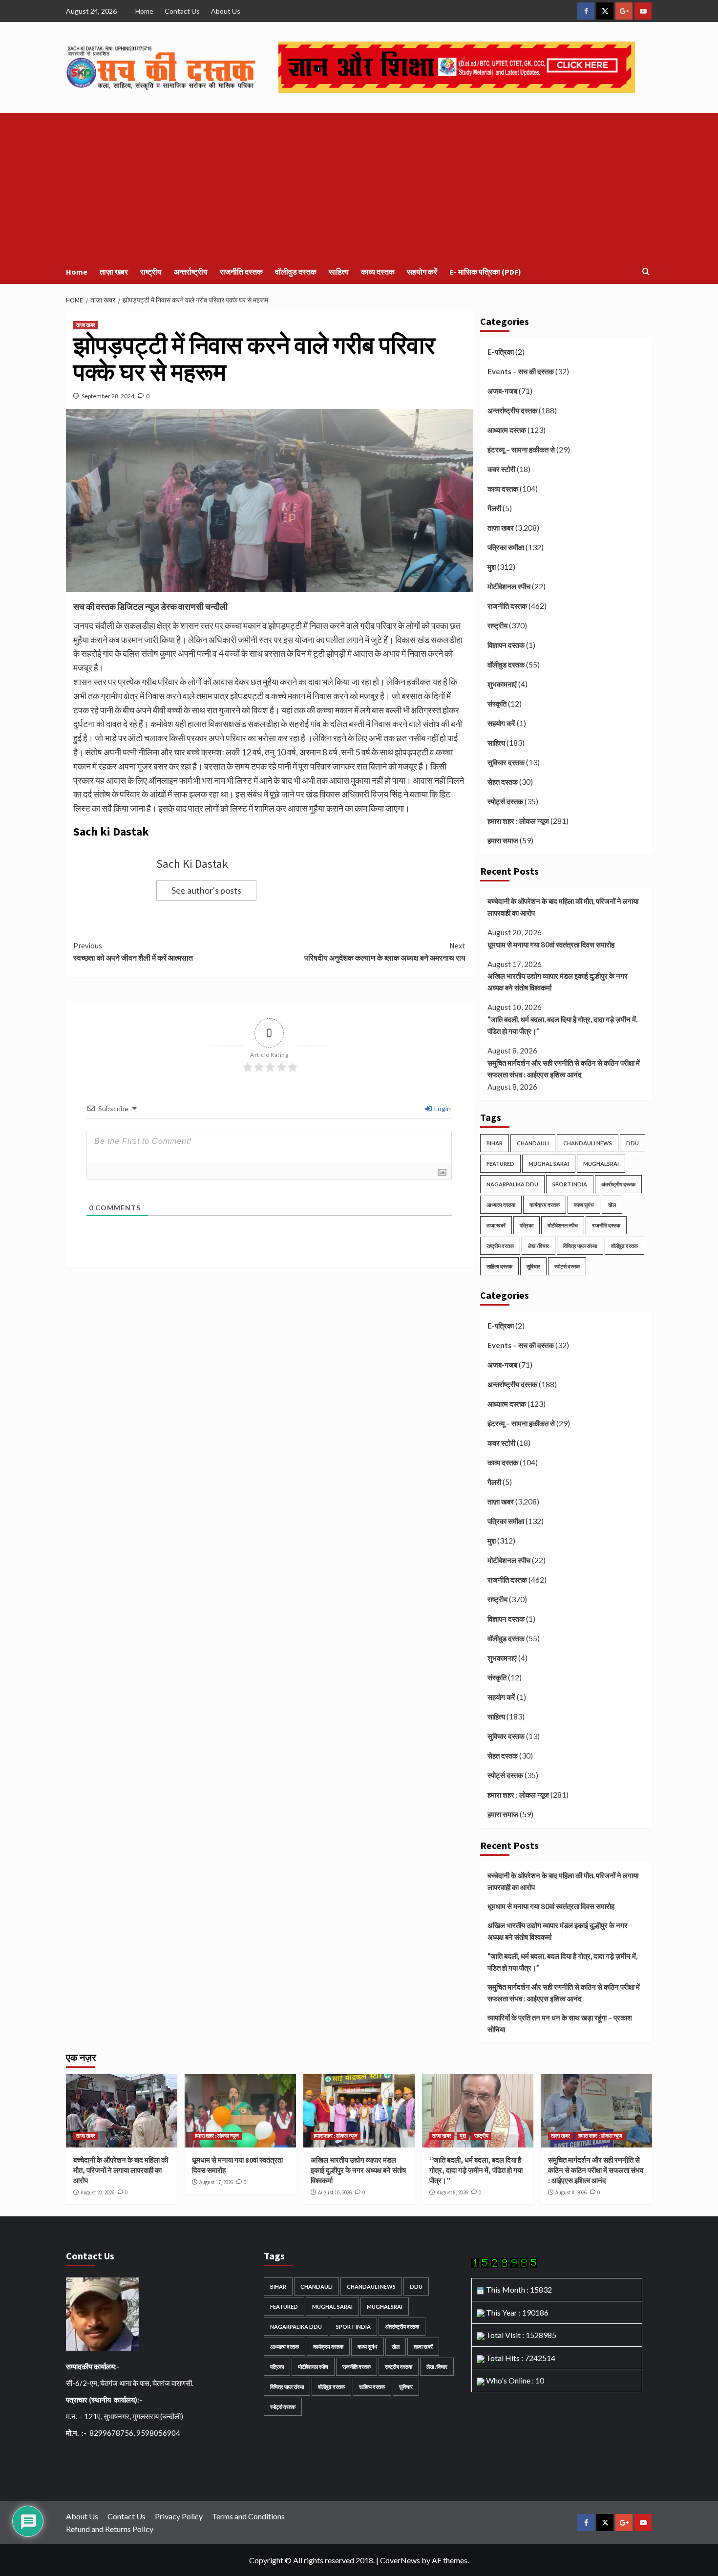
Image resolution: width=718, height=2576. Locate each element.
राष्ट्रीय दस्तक (500, 1246)
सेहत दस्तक (503, 782)
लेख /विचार (538, 1246)
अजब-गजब (502, 391)
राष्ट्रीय (151, 272)
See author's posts (206, 890)
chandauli (533, 1143)
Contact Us (182, 11)
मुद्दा (492, 567)
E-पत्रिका (501, 352)
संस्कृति (497, 704)
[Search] (646, 272)
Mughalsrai (601, 1164)
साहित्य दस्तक (499, 1266)
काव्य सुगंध (584, 1205)
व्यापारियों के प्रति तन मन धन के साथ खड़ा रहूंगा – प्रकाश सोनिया (560, 2023)
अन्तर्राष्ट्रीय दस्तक (512, 410)
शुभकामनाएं (502, 684)
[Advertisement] (359, 186)
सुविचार (533, 1266)
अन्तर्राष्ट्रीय (191, 272)
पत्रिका (527, 1225)
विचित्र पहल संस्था (580, 1246)
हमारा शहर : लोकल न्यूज (518, 821)
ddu (633, 1143)
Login (442, 1108)
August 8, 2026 (452, 2192)
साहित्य (339, 272)
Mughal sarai (549, 1164)
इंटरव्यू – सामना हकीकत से (521, 450)
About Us (226, 11)
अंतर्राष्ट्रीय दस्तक (618, 1184)
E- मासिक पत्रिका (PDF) (485, 272)
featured (500, 1164)
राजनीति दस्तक (241, 272)
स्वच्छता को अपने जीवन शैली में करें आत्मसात (133, 952)
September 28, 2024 (108, 396)
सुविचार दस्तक (506, 762)
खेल (612, 1205)
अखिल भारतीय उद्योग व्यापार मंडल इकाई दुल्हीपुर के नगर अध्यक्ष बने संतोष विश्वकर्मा (558, 982)
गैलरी (494, 508)
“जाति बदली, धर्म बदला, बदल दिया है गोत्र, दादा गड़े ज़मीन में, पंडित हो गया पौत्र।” (562, 1025)
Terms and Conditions (248, 2516)
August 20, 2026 (97, 2192)
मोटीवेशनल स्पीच (509, 586)
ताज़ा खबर (114, 272)
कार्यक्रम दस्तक (545, 1205)
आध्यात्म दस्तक (507, 430)
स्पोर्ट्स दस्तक (505, 801)
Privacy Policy (179, 2516)
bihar (495, 1143)
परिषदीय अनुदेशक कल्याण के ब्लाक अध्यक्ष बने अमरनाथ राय (385, 952)
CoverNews (400, 2560)
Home (144, 11)
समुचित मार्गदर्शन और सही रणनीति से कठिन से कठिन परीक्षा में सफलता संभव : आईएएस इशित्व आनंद (564, 1069)
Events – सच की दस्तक (521, 371)
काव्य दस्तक (378, 272)
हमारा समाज (503, 840)
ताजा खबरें (496, 1225)
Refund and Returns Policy (110, 2529)
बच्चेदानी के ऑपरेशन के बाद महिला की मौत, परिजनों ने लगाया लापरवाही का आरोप (563, 907)
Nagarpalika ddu (512, 1184)
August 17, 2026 (216, 2182)
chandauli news (588, 1143)
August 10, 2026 (335, 2192)
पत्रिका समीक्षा (506, 547)
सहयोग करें (422, 272)
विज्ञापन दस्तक (506, 645)
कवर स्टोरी (501, 469)
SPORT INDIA (570, 1184)
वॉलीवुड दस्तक (296, 272)
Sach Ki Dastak (192, 864)
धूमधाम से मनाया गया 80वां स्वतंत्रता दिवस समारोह (551, 945)
